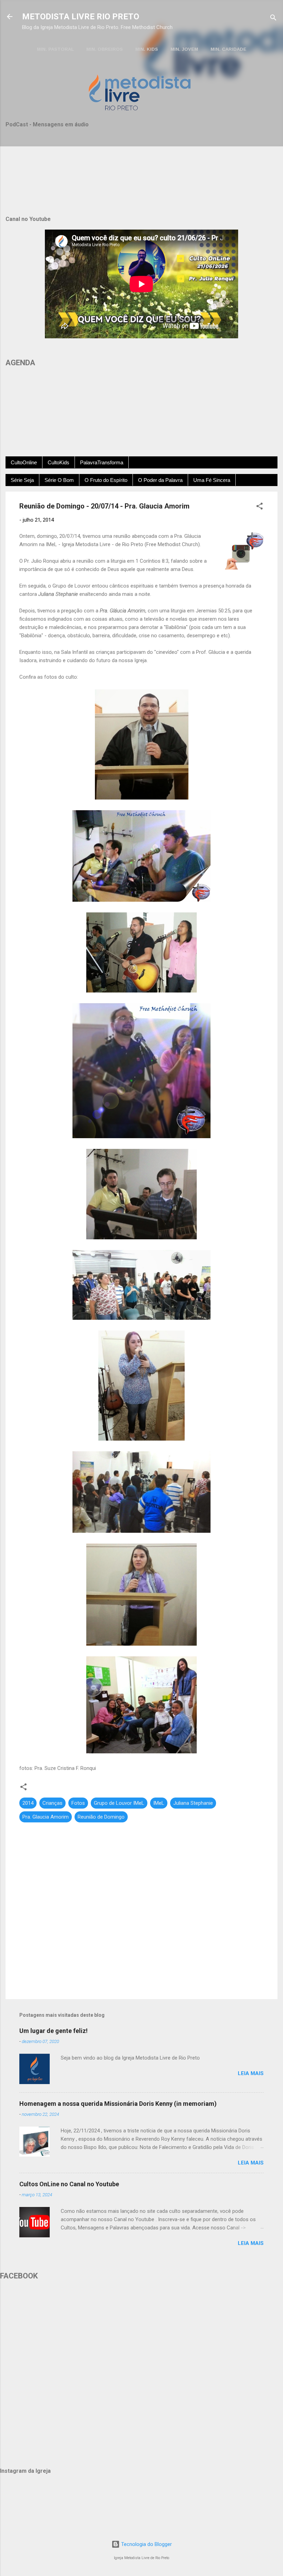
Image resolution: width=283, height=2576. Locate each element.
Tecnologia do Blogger (146, 2544)
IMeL (159, 1803)
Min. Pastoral (55, 49)
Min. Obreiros (105, 49)
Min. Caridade (228, 49)
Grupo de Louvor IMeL (119, 1803)
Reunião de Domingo (101, 1817)
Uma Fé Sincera (212, 480)
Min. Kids (147, 49)
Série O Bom (59, 480)
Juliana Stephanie (193, 1803)
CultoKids (58, 462)
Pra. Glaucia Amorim (46, 1817)
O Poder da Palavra (160, 480)
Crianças (52, 1803)
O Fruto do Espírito (106, 480)
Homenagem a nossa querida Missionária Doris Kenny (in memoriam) (118, 2104)
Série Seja (22, 480)
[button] (260, 507)
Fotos (78, 1803)
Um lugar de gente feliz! (53, 2031)
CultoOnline (24, 462)
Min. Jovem (184, 49)
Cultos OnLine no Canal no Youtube (69, 2184)
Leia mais (251, 2073)
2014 (28, 1803)
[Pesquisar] (273, 19)
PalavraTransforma (102, 462)
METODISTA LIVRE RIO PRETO (81, 17)
